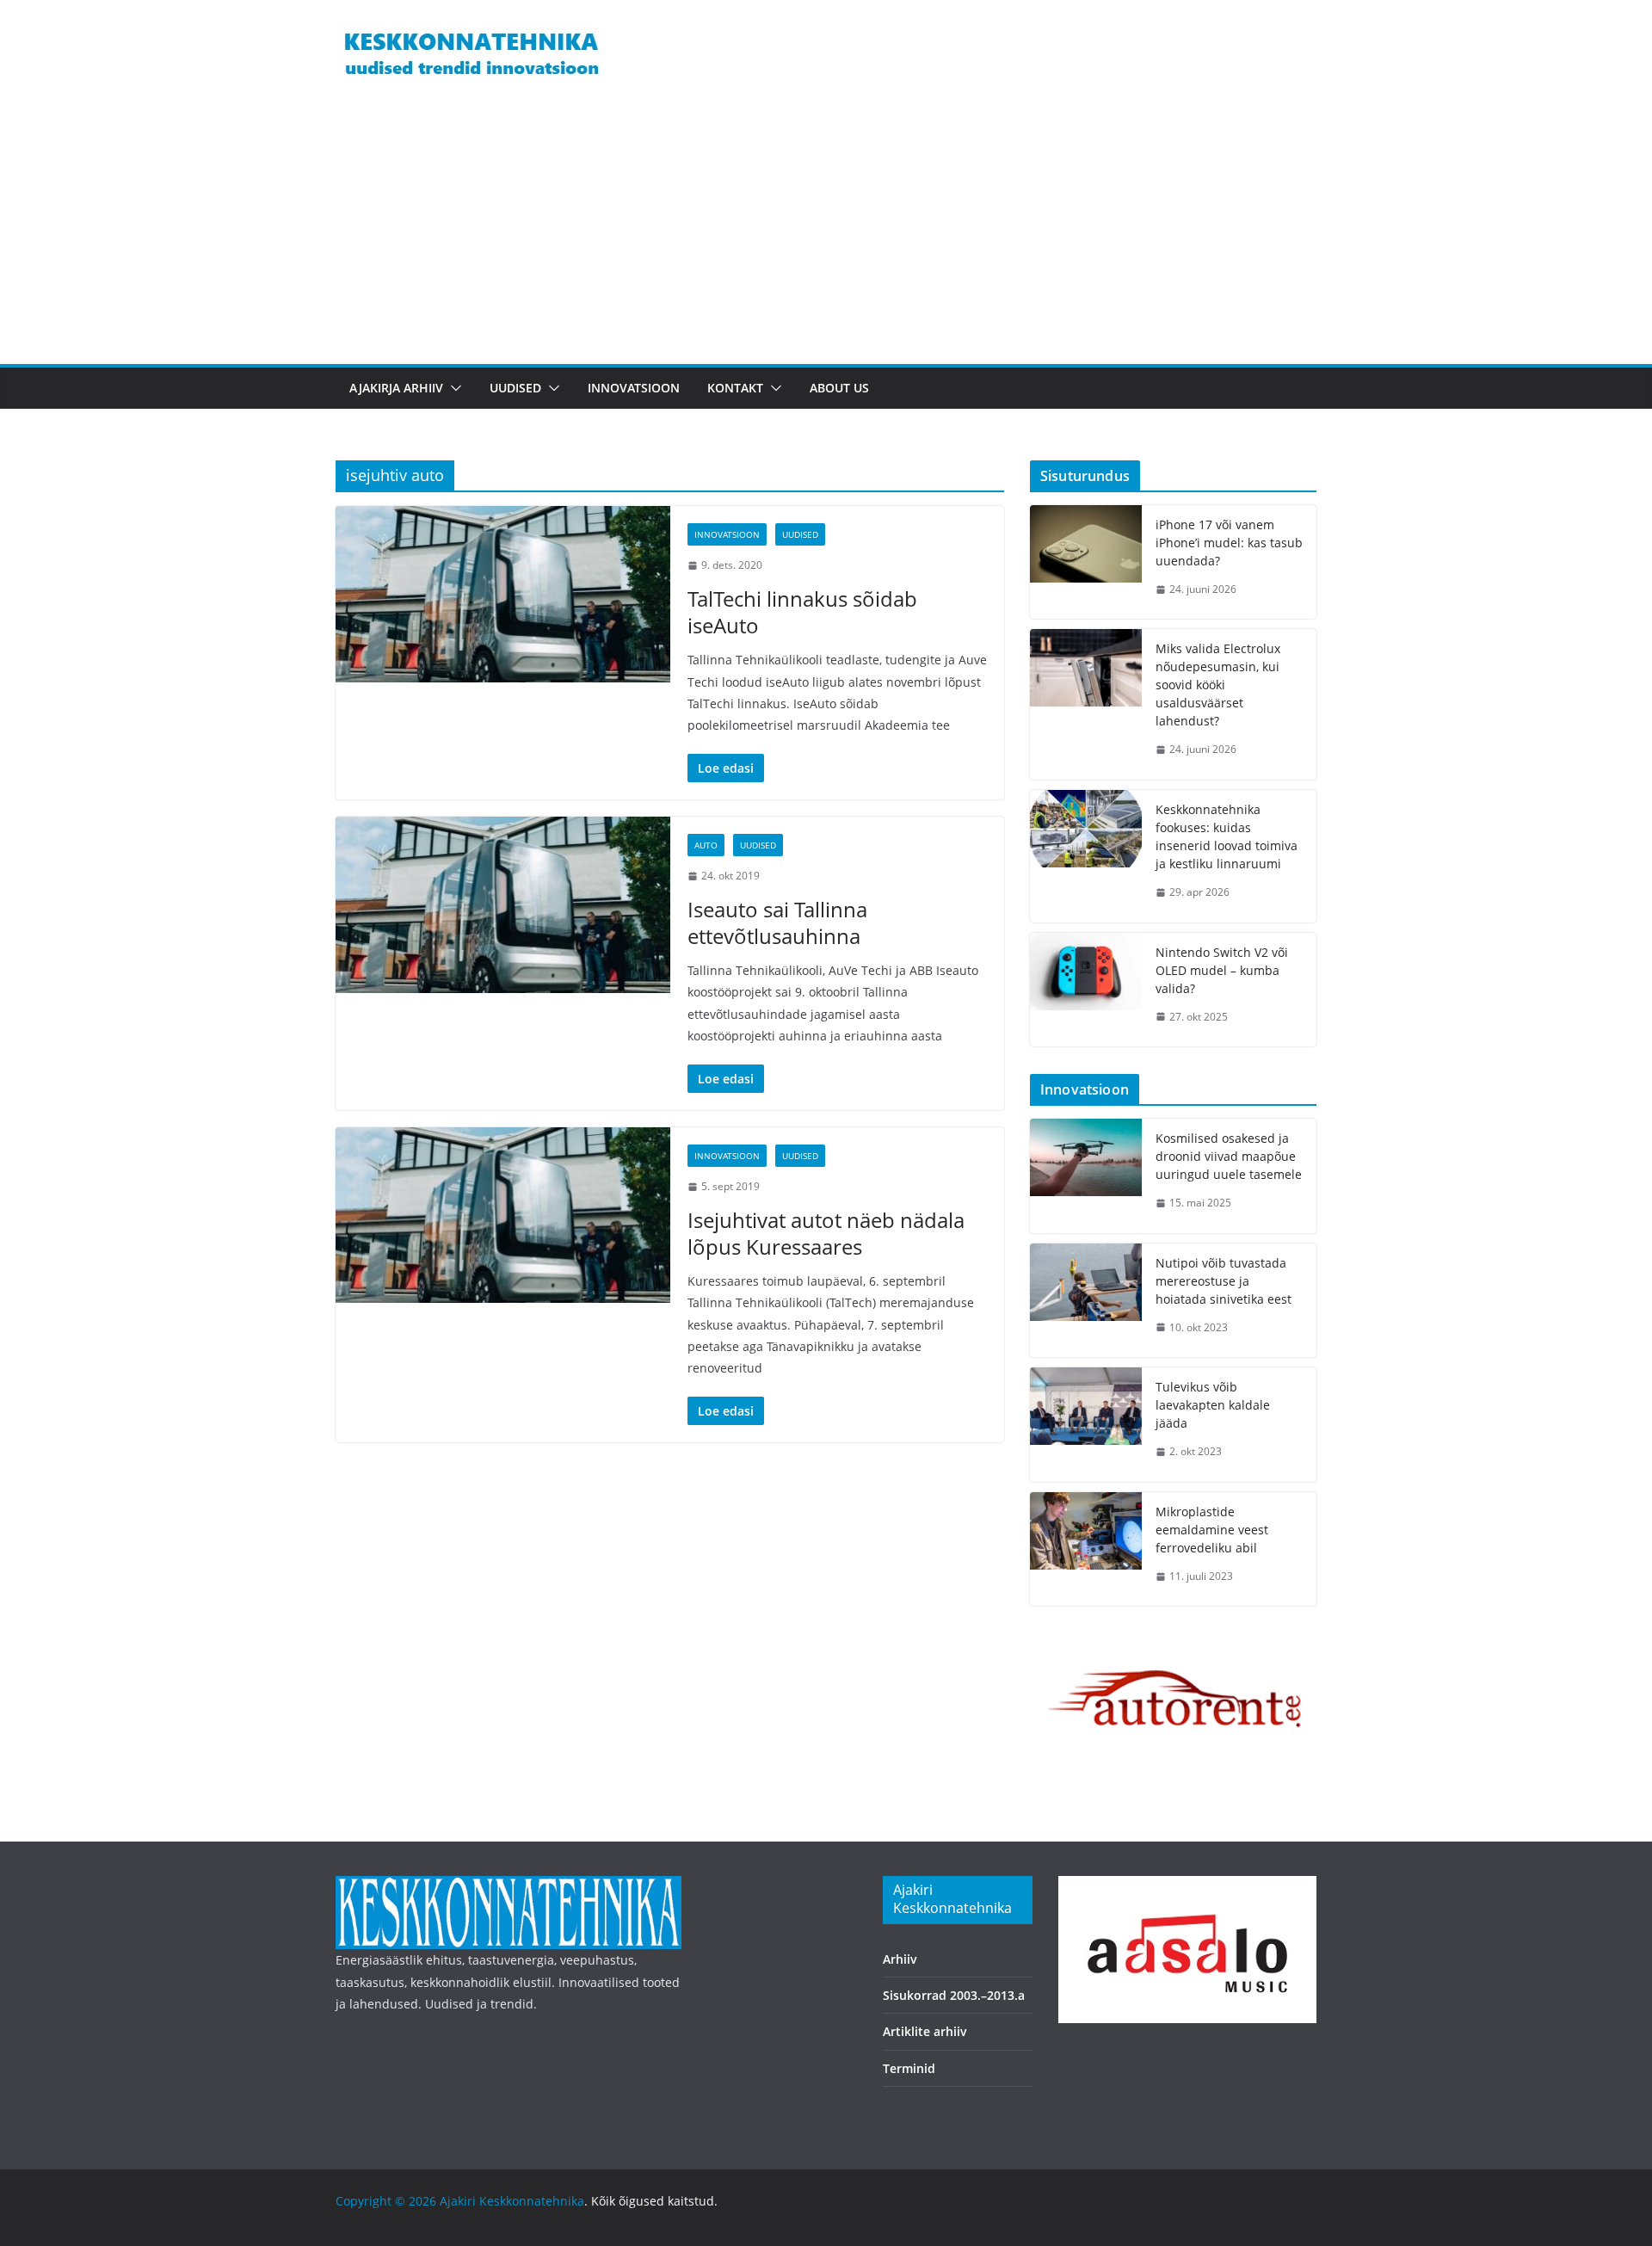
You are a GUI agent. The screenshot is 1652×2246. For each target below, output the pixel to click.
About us (839, 388)
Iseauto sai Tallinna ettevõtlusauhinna (777, 922)
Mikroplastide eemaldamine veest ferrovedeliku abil (1212, 1530)
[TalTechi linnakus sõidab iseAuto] (503, 594)
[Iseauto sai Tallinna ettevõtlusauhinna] (503, 904)
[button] (453, 388)
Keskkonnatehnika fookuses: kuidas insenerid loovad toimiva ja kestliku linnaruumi (1227, 836)
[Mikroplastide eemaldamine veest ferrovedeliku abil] (1086, 1549)
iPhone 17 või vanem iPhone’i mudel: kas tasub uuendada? (1229, 543)
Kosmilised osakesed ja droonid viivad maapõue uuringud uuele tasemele (1229, 1156)
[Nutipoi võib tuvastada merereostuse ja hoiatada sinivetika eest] (1086, 1301)
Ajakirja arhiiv (396, 388)
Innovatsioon (634, 388)
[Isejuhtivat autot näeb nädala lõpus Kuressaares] (503, 1215)
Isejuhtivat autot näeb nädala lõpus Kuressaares (826, 1233)
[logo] (509, 1887)
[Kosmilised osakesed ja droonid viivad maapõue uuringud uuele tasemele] (1086, 1176)
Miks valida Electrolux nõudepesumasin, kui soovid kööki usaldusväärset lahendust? (1218, 685)
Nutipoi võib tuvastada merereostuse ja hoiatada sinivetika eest (1224, 1281)
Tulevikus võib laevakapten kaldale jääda (1213, 1405)
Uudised (515, 388)
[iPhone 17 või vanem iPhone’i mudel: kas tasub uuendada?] (1086, 562)
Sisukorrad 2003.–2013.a (954, 1995)
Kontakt (735, 388)
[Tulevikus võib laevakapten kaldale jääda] (1086, 1425)
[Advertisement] (826, 235)
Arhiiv (900, 1959)
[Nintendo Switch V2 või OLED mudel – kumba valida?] (1086, 990)
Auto (706, 845)
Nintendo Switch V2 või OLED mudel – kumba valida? (1222, 970)
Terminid (909, 2068)
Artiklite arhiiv (925, 2031)
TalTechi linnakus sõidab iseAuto (802, 612)
